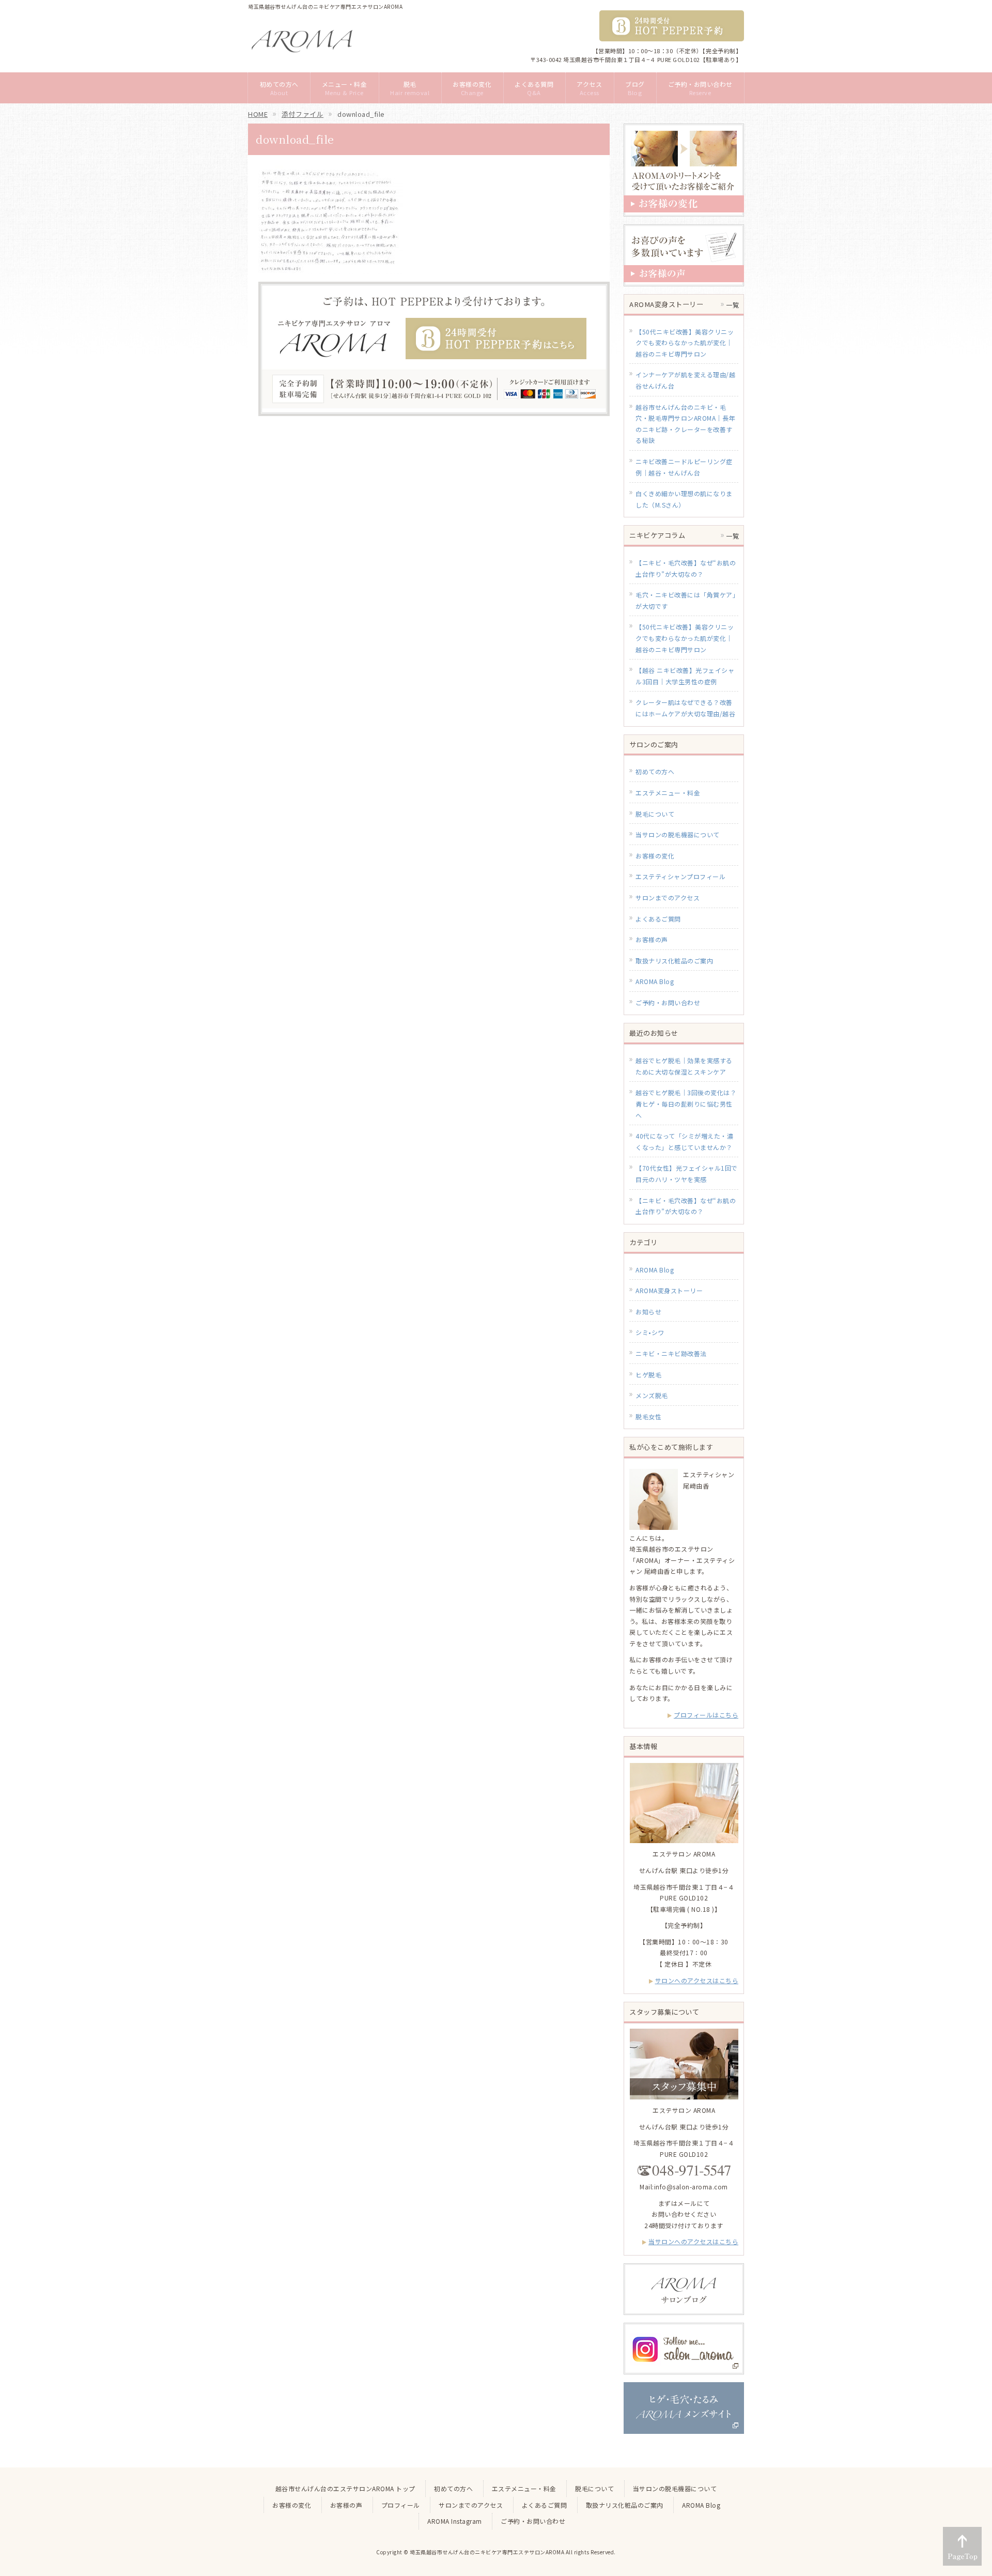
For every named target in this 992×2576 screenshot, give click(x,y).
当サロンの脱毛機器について (678, 834)
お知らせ (648, 1312)
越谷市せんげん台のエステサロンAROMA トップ (345, 2488)
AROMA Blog (655, 981)
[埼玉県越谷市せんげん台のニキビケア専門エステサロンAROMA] (302, 41)
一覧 (732, 305)
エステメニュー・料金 (668, 793)
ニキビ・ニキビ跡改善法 (671, 1353)
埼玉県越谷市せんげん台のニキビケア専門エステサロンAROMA (487, 2552)
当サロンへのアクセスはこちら (693, 2241)
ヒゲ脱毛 (648, 1375)
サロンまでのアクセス (668, 898)
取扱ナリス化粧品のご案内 (674, 961)
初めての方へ (655, 771)
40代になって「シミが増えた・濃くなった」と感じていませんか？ (684, 1141)
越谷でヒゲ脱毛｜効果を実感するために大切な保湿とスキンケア (684, 1066)
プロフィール (401, 2505)
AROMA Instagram (455, 2521)
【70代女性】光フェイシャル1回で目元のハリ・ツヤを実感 (687, 1174)
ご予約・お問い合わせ (668, 1002)
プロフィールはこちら (706, 1715)
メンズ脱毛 (652, 1395)
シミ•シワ (650, 1332)
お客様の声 (652, 939)
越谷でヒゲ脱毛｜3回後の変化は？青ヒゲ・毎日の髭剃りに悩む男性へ (686, 1103)
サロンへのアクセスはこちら (697, 1980)
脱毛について (655, 814)
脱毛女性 (648, 1416)
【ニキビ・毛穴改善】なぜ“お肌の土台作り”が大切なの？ (686, 1206)
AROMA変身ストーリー (669, 1290)
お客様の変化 (655, 856)
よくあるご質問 (658, 919)
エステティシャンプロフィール (680, 876)
